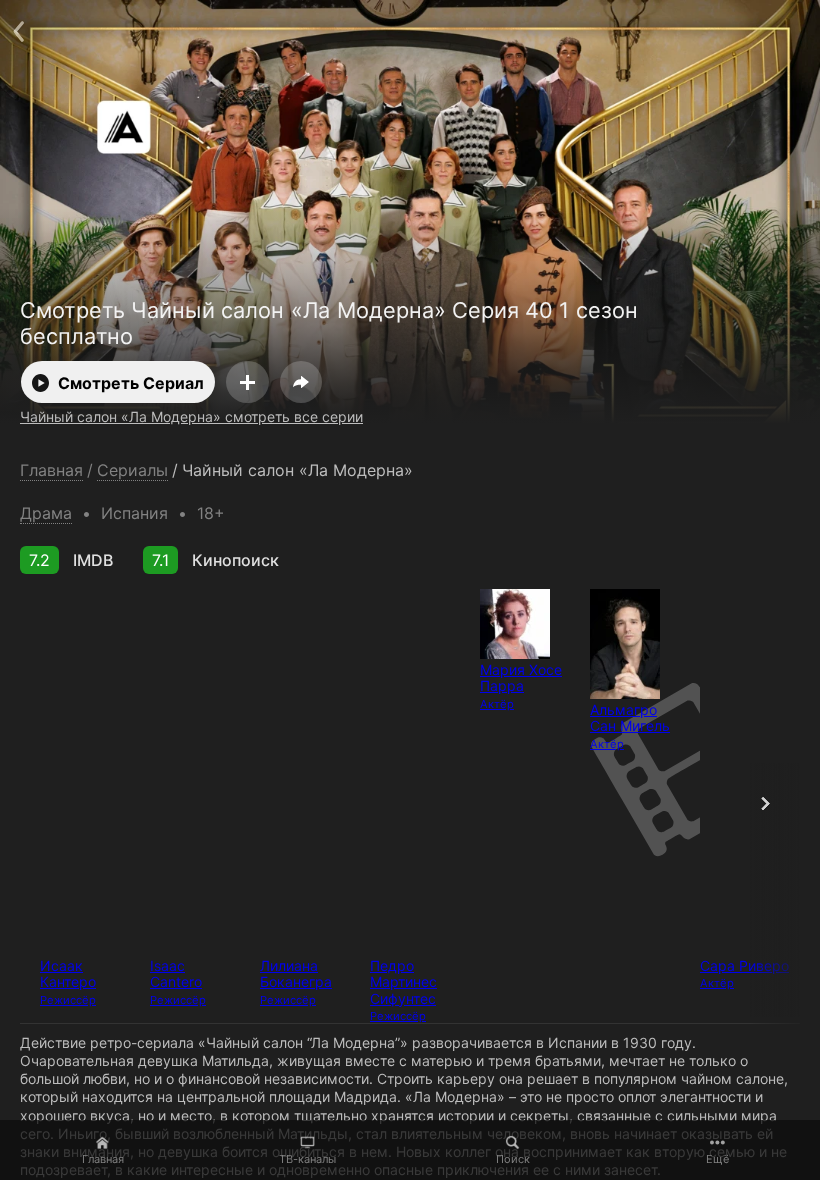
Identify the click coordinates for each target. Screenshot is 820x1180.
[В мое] (247, 382)
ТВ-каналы (307, 1159)
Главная (103, 1159)
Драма (46, 513)
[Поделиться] (301, 382)
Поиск (513, 1159)
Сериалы (132, 470)
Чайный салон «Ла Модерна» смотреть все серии (191, 416)
